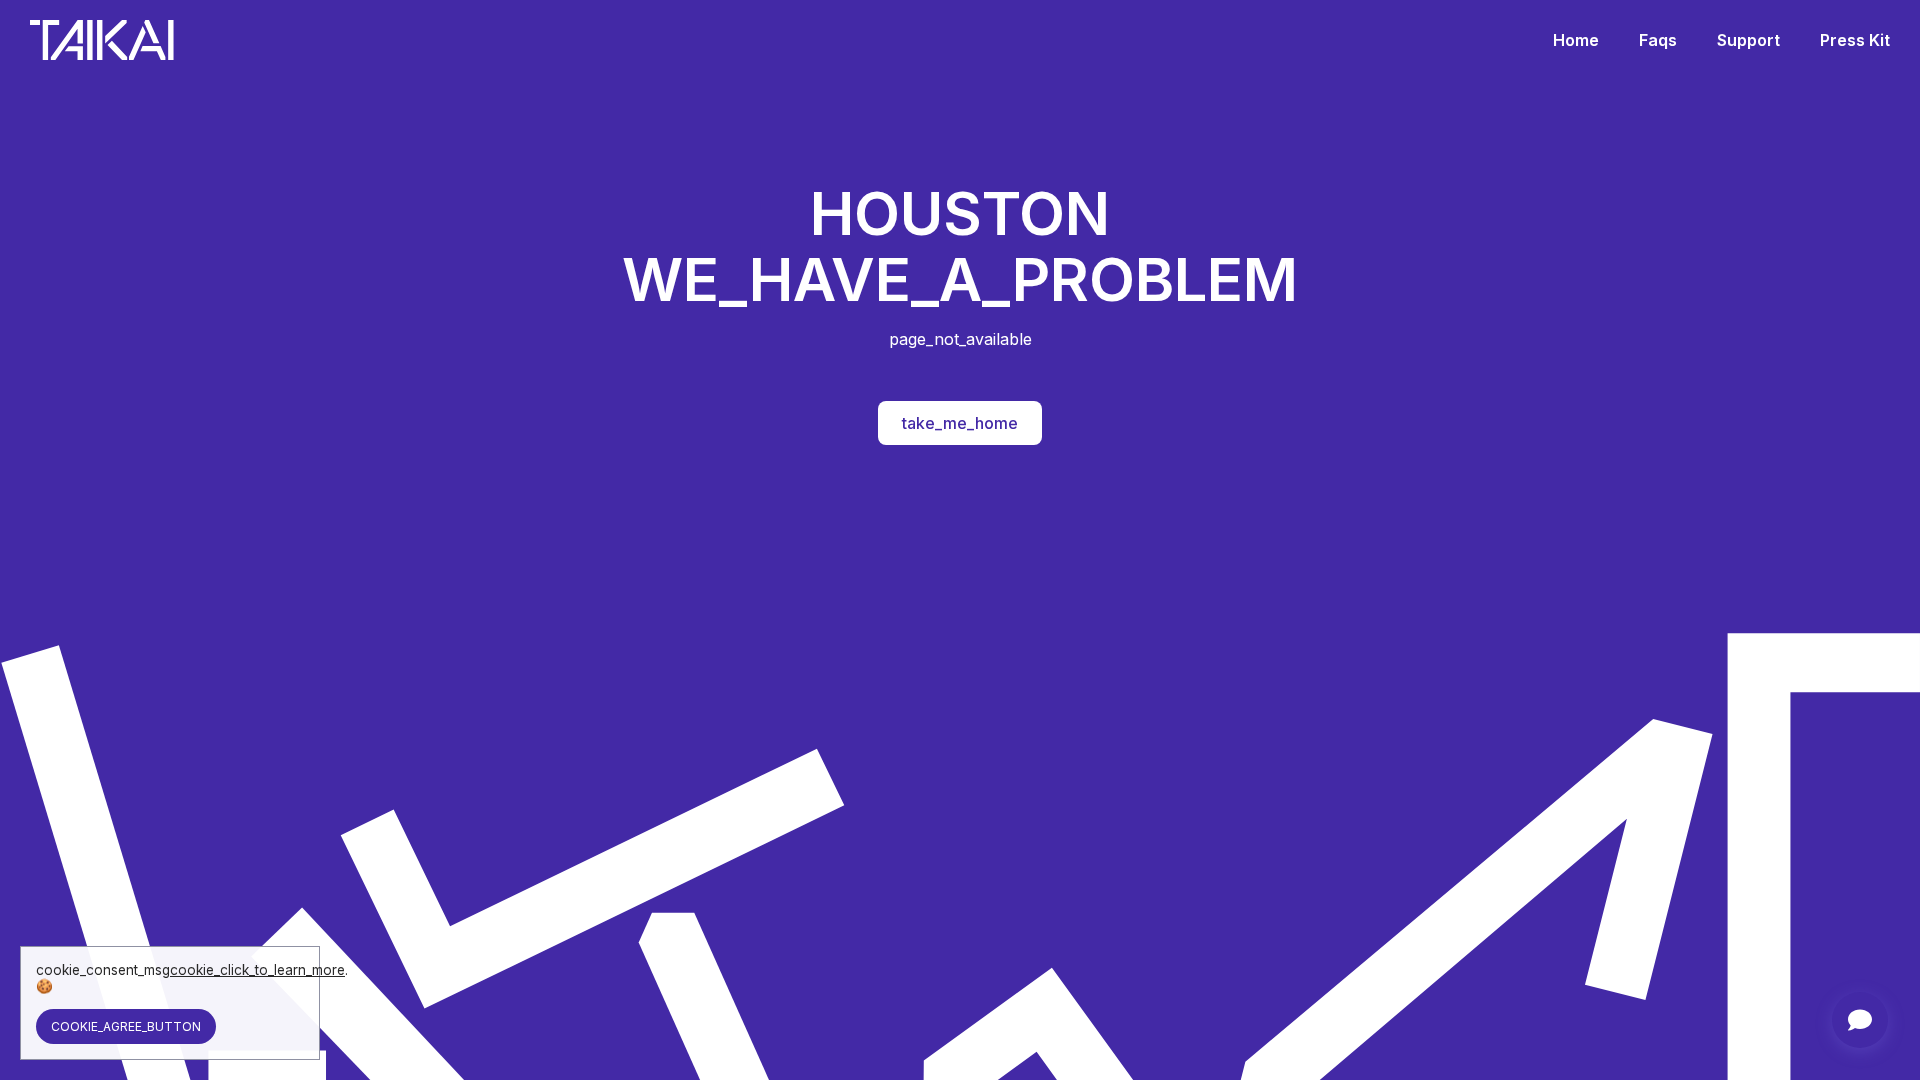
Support (1748, 40)
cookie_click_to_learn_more (257, 970)
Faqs (1658, 40)
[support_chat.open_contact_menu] (1860, 1020)
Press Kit (1855, 40)
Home (1576, 40)
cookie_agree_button (126, 1026)
